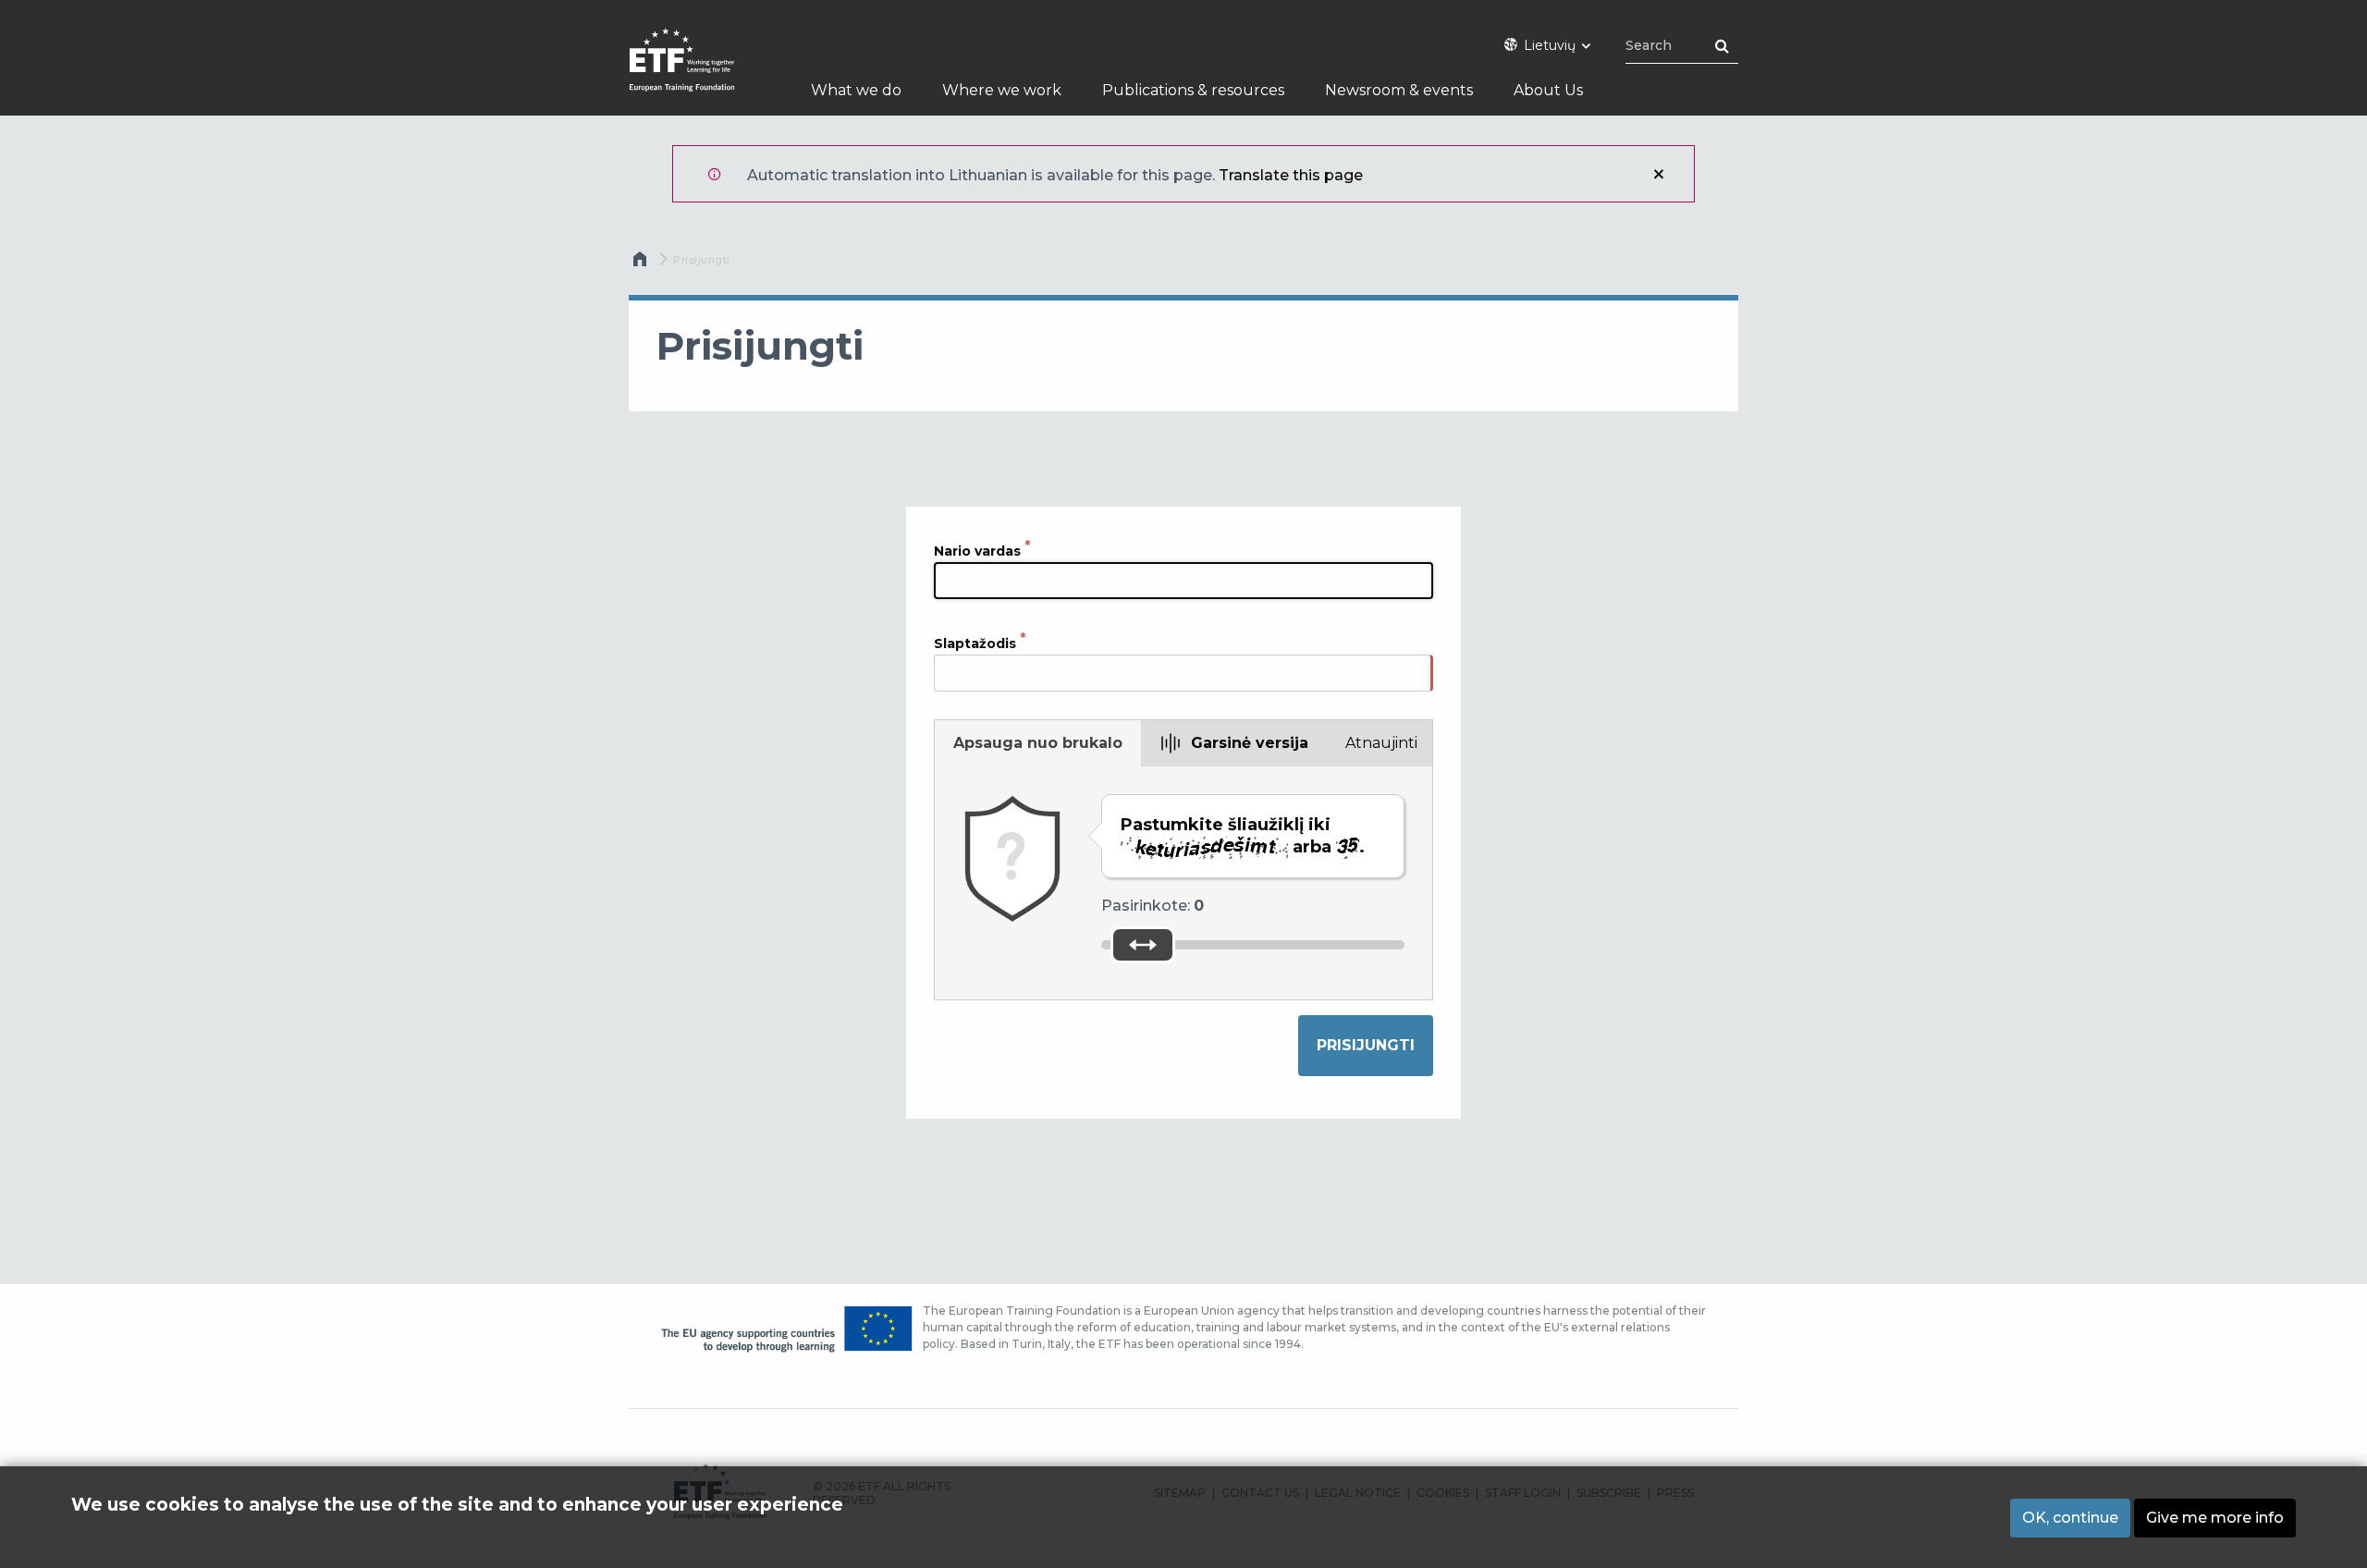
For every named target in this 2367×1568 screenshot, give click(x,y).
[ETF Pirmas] (700, 72)
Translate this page (1291, 175)
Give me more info (2215, 1518)
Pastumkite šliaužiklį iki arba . (1243, 836)
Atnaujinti (1381, 743)
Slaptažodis (975, 643)
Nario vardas (977, 550)
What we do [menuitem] (856, 90)
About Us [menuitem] (1548, 90)
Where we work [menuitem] (1002, 90)
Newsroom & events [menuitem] (1399, 90)
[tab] (1038, 743)
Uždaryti (1659, 174)
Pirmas (642, 263)
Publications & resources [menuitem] (1193, 90)
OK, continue (2070, 1518)
